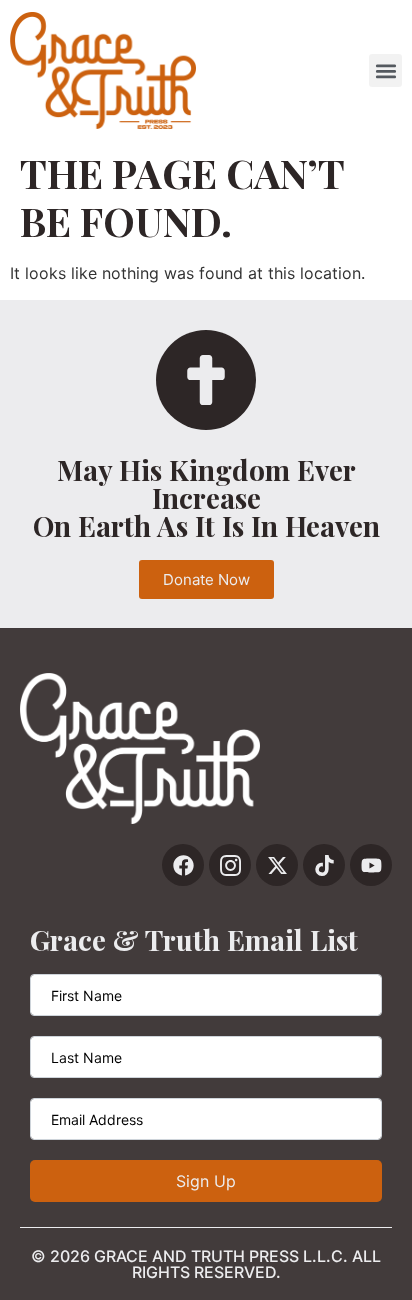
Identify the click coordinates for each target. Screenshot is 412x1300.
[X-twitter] (277, 865)
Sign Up (206, 1181)
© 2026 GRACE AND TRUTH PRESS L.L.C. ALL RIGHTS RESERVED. (206, 1264)
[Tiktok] (324, 865)
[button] (385, 70)
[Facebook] (183, 865)
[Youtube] (371, 865)
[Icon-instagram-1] (230, 865)
